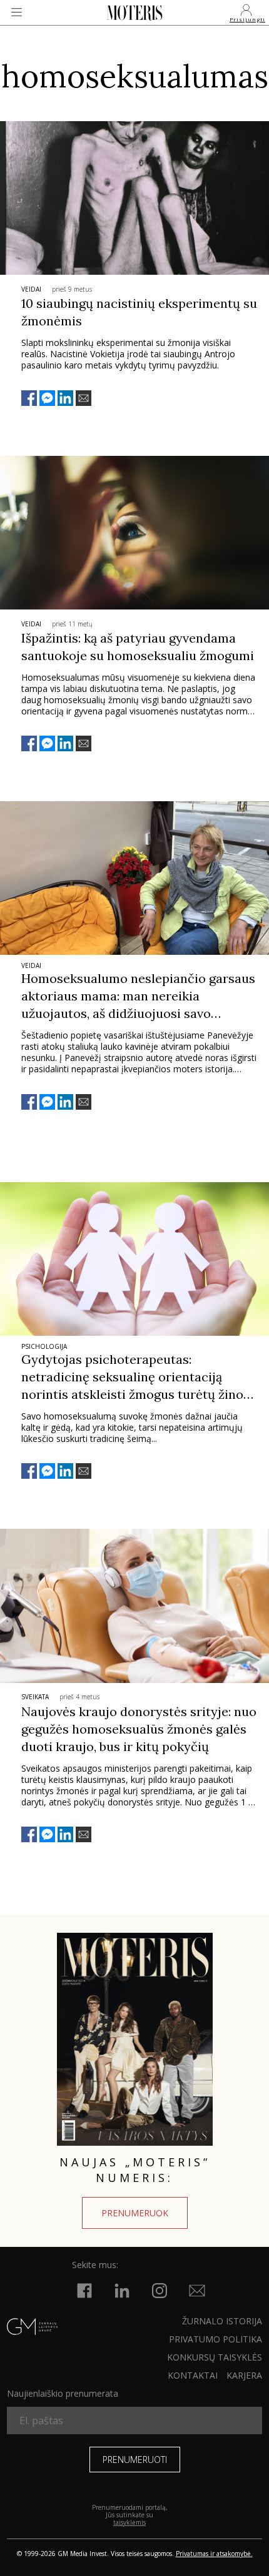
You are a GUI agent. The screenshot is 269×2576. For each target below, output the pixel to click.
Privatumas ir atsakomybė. (214, 2554)
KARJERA (244, 2375)
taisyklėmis (129, 2522)
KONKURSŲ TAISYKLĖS (215, 2357)
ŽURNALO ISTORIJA (222, 2321)
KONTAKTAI (193, 2375)
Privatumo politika (216, 2339)
